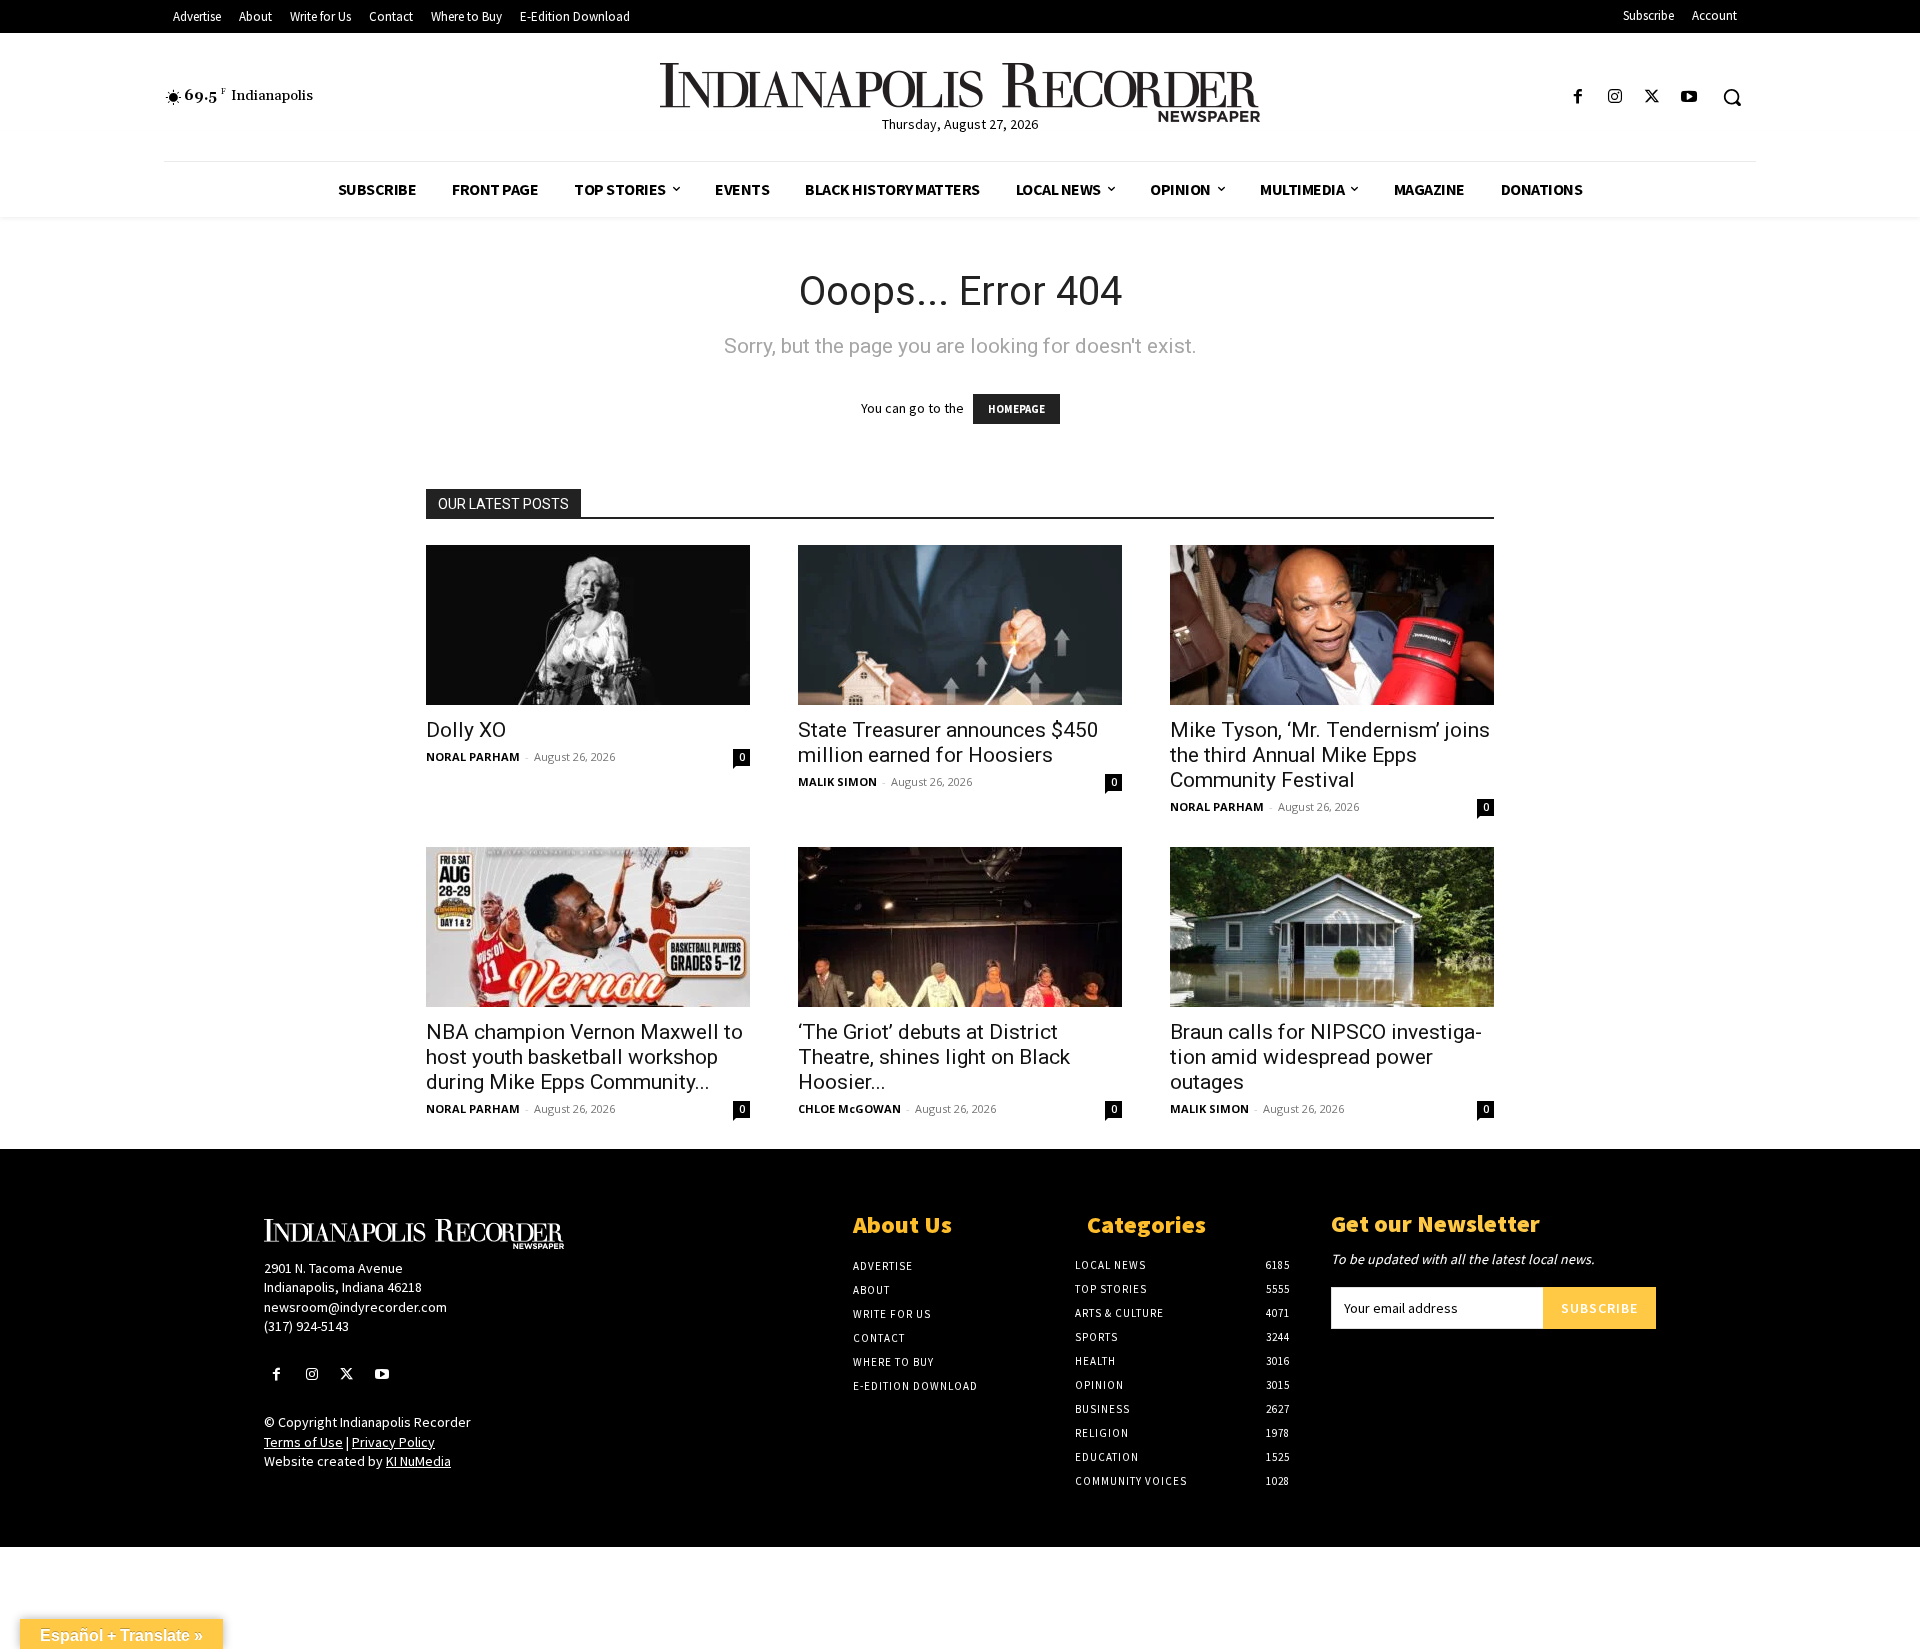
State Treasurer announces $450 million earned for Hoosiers (948, 742)
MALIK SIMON (837, 781)
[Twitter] (1652, 97)
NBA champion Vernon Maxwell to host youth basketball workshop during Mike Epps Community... (584, 1057)
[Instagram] (1614, 97)
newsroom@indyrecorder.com (355, 1307)
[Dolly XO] (588, 625)
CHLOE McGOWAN (849, 1108)
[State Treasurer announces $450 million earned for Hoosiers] (960, 625)
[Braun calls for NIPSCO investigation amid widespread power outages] (1332, 927)
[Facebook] (1577, 97)
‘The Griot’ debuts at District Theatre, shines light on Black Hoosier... (934, 1057)
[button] (1732, 97)
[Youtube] (1689, 97)
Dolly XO (466, 730)
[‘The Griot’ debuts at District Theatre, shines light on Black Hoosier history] (960, 927)
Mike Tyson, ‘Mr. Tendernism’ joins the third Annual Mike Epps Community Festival (1330, 755)
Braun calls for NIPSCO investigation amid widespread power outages (1326, 1057)
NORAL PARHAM (473, 756)
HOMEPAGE (1016, 409)
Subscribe (1599, 1308)
